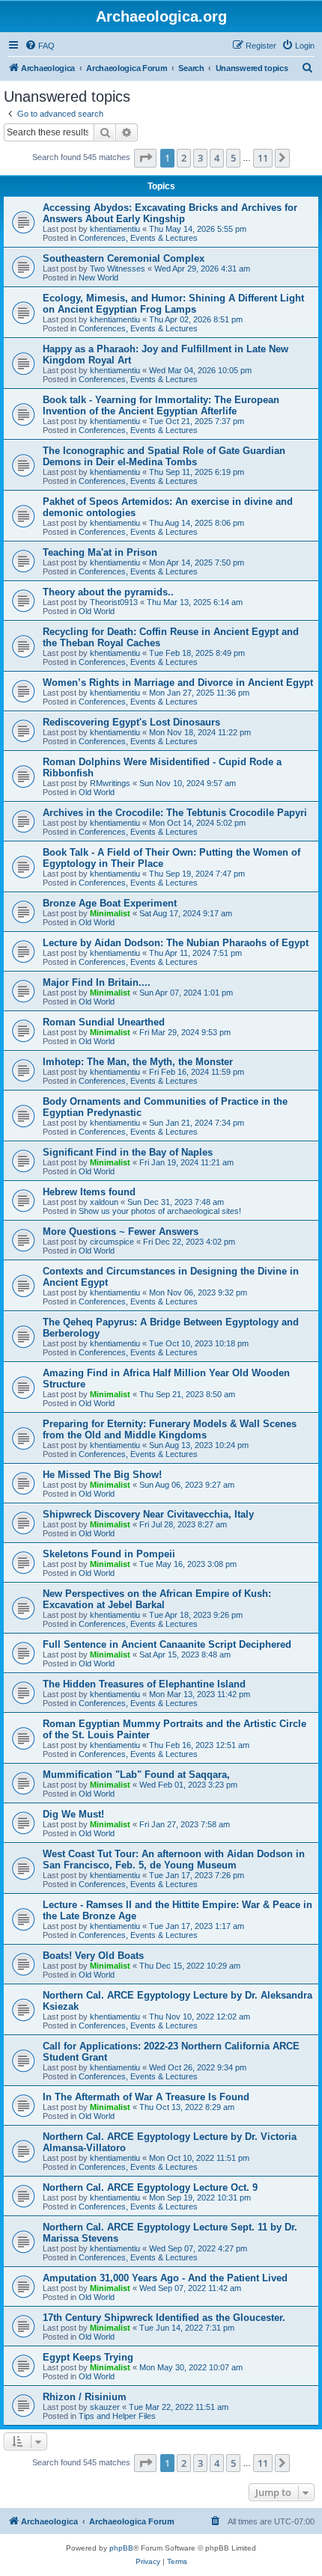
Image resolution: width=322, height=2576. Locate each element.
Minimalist (110, 913)
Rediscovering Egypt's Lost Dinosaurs (131, 722)
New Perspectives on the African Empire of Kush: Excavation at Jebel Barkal (157, 1599)
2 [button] (184, 158)
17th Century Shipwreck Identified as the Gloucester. (164, 2318)
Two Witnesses (118, 269)
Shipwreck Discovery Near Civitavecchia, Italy (148, 1514)
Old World (97, 611)
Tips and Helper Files (117, 2416)
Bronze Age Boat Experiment (110, 903)
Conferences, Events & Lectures (138, 238)
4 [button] (217, 158)
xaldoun (104, 1202)
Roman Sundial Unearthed (104, 1022)
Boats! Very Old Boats (93, 1956)
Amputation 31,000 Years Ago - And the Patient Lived (165, 2278)
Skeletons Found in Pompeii (109, 1554)
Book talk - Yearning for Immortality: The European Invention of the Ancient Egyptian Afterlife (161, 405)
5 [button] (233, 158)
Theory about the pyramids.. (108, 592)
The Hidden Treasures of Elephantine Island (144, 1684)
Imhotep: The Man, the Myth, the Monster (138, 1062)
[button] (145, 158)
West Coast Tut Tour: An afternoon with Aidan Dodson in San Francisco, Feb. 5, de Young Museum (174, 1859)
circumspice (112, 1242)
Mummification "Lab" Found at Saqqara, (136, 1775)
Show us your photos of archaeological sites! (160, 1211)
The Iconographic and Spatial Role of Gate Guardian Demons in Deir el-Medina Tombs (164, 456)
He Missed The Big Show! (102, 1475)
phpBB (121, 2548)
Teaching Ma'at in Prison (100, 552)
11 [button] (263, 158)
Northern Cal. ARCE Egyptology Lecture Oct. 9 (150, 2187)
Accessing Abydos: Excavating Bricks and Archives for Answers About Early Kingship (170, 213)
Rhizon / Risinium (85, 2397)
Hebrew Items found (89, 1192)
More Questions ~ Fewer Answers (121, 1232)
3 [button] (200, 158)
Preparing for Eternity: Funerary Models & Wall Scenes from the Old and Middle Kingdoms (170, 1429)
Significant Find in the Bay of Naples (128, 1152)
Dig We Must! (73, 1814)
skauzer (105, 2407)
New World (98, 277)
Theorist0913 (114, 602)
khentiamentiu (115, 229)
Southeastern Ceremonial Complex (124, 258)
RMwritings (110, 783)
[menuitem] (40, 46)
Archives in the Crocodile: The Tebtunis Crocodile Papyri (175, 813)
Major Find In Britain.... (97, 982)
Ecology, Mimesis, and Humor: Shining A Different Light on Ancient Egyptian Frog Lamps (173, 304)
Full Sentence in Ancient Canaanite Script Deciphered (167, 1644)
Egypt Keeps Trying (88, 2357)
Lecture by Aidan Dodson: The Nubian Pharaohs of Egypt (176, 943)
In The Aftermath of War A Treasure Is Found (146, 2097)
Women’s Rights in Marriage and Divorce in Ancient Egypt (178, 683)
